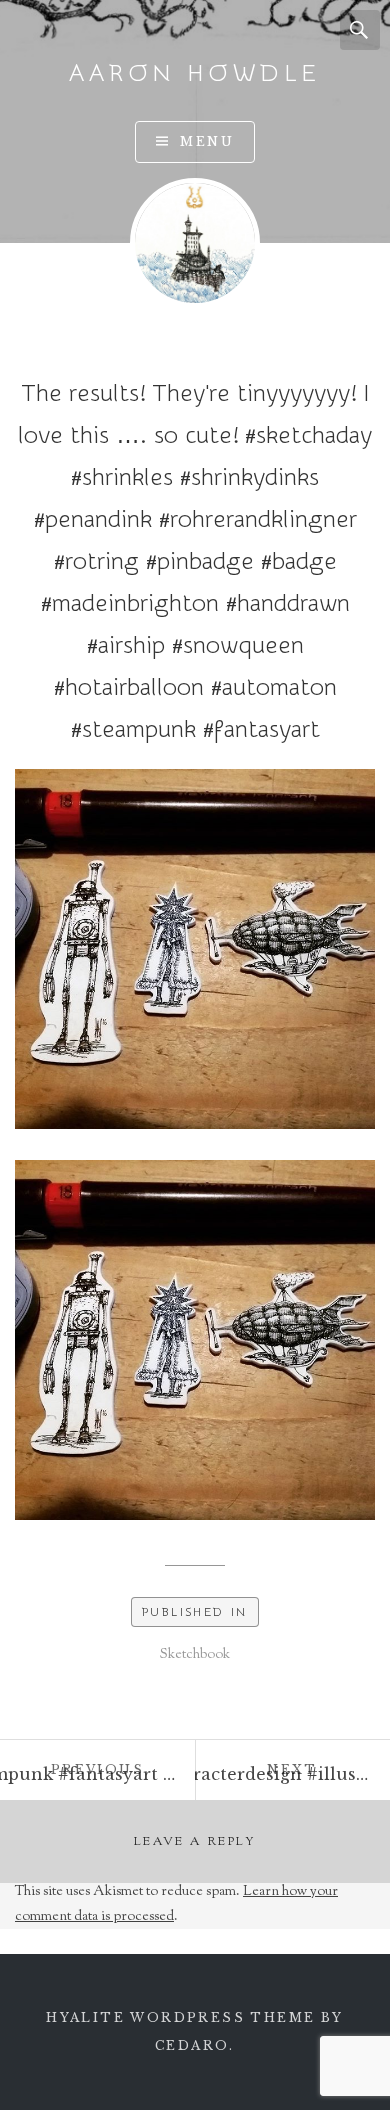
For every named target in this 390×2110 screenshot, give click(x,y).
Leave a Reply (195, 1842)
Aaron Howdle (195, 73)
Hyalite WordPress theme (180, 2017)
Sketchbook (195, 1655)
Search (360, 30)
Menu (207, 141)
